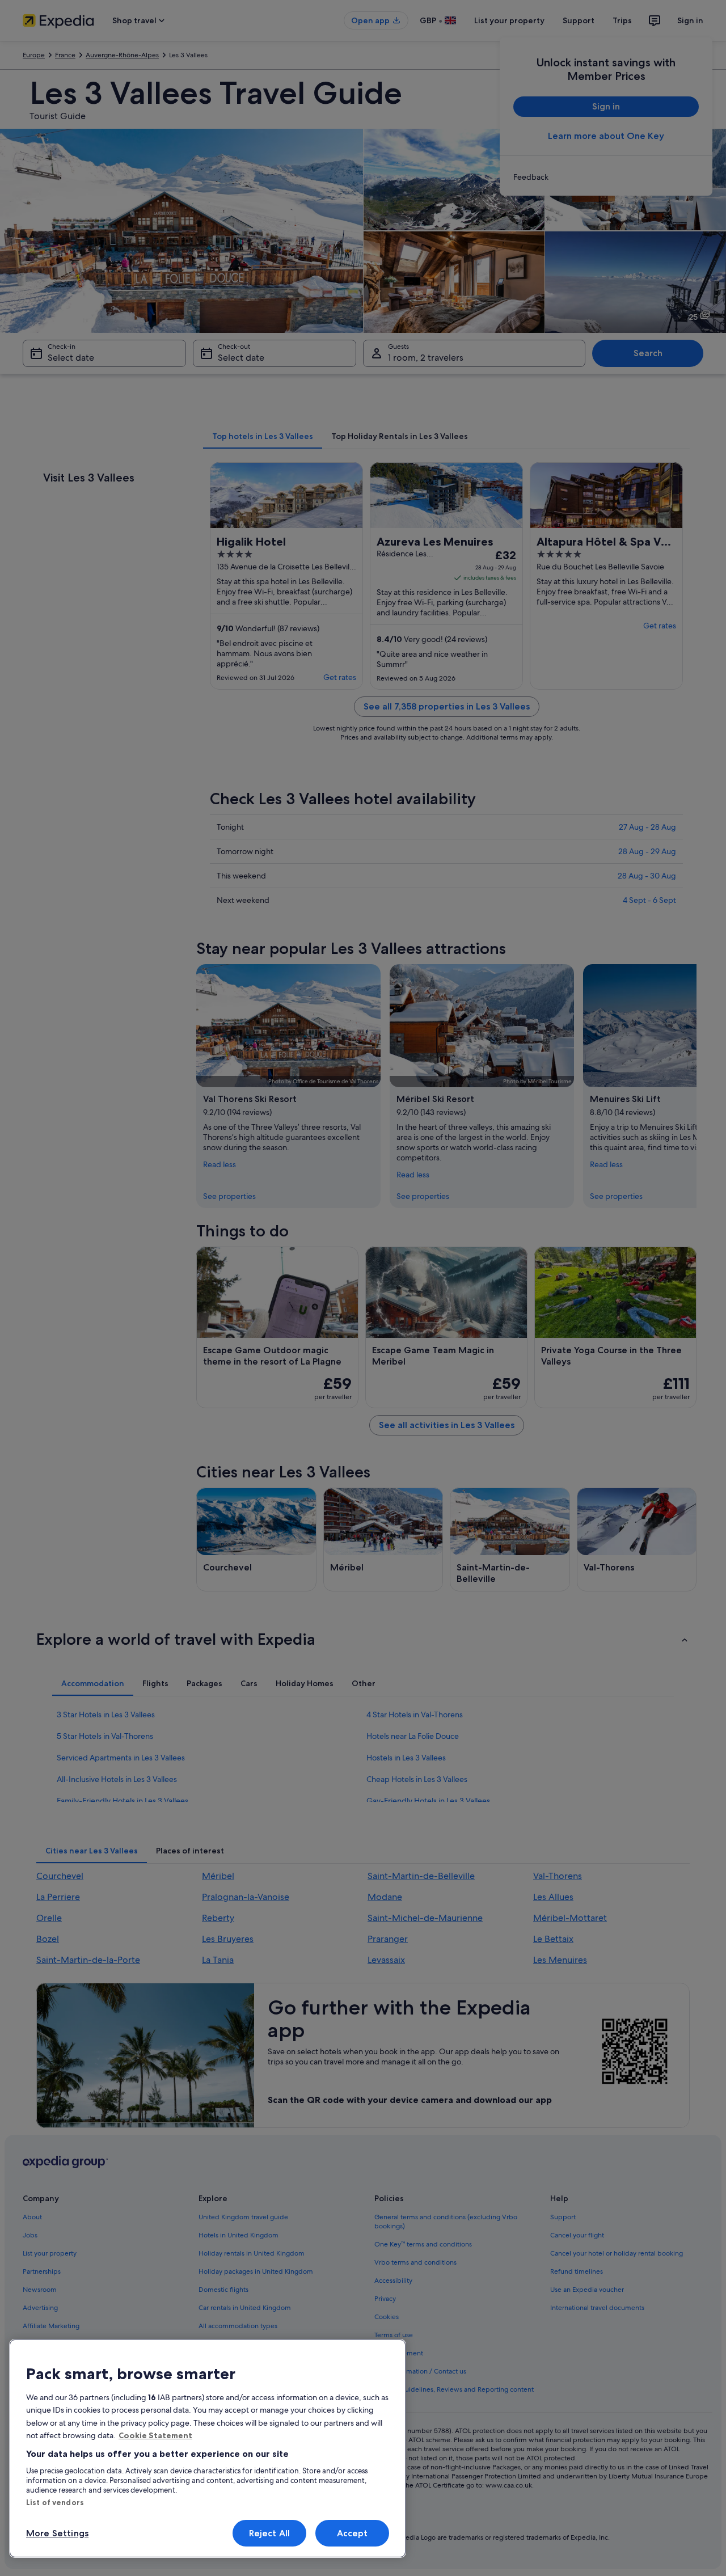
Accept (353, 2533)
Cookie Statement (155, 2435)
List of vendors (55, 2502)
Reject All (270, 2533)
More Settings (57, 2533)
